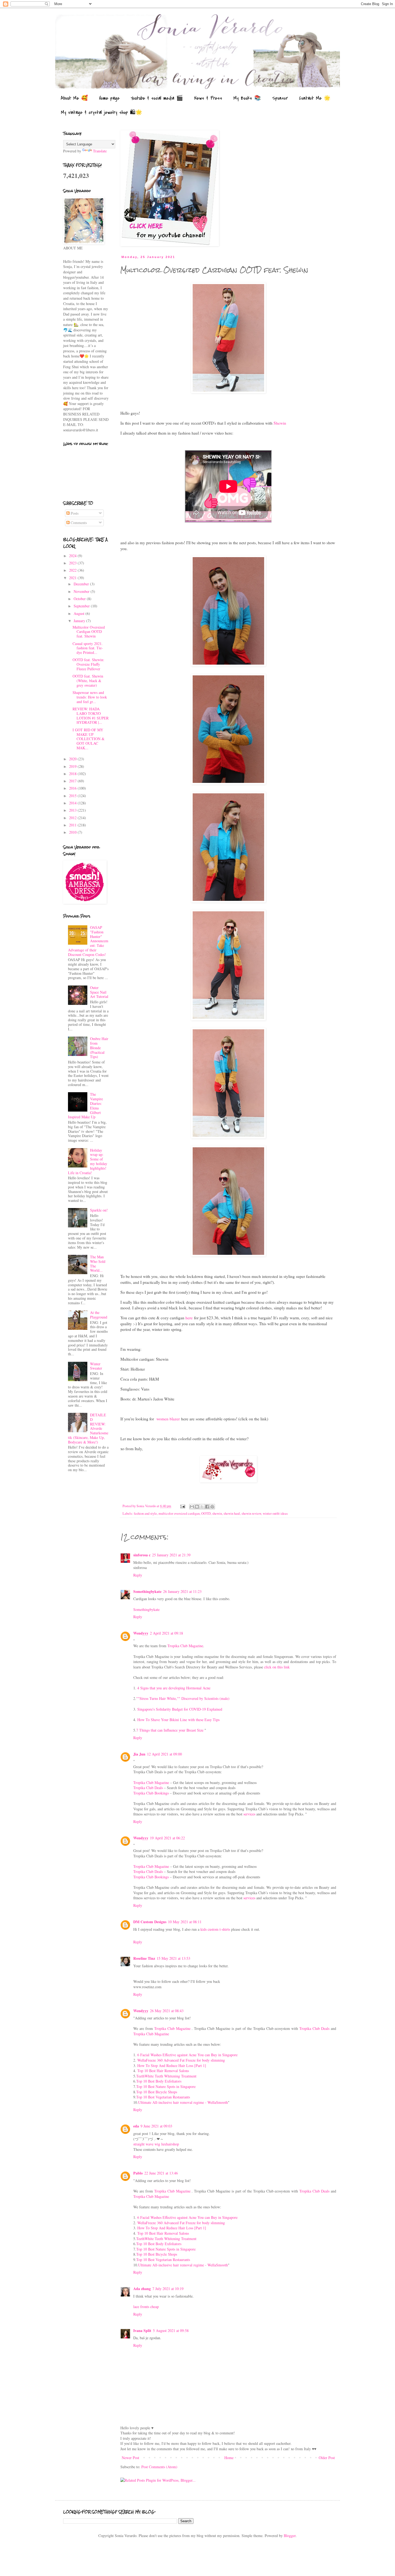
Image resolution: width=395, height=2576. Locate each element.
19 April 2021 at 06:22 (167, 1838)
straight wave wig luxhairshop (156, 2144)
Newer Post (130, 2458)
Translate (100, 151)
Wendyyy (141, 1633)
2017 (73, 781)
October (80, 599)
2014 (73, 803)
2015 (73, 796)
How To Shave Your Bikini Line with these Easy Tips (178, 1720)
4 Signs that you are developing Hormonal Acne (173, 1688)
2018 (73, 774)
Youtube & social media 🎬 (157, 98)
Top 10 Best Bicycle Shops (157, 2092)
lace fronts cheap (146, 2307)
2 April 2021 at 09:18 (166, 1633)
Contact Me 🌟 (315, 98)
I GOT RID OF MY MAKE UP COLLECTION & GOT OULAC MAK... (89, 739)
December (82, 584)
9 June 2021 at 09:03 (156, 2126)
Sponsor (280, 98)
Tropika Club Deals (148, 1788)
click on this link (277, 1667)
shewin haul (232, 1513)
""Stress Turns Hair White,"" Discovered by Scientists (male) (183, 1698)
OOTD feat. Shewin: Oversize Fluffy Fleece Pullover (88, 664)
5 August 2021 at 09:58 (171, 2330)
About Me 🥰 (74, 98)
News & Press (208, 98)
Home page (109, 98)
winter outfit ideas (275, 1513)
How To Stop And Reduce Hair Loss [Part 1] (171, 2066)
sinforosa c (142, 1555)
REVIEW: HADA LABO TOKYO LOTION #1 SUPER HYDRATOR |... (91, 716)
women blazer (168, 1419)
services (249, 1814)
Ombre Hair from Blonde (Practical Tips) (99, 1048)
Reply (138, 1575)
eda (136, 2126)
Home (229, 2458)
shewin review (251, 1513)
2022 (73, 570)
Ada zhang (142, 2289)
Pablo (138, 2173)
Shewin (280, 423)
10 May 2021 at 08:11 (185, 1922)
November (82, 591)
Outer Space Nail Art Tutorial (99, 992)
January (80, 621)
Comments (78, 523)
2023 (73, 563)
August (80, 613)
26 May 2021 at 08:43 (167, 2011)
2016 (73, 788)
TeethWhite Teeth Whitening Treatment (166, 2076)
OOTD (206, 1513)
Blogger (290, 2536)
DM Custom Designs (150, 1922)
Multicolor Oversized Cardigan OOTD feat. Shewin (89, 632)
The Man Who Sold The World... (98, 1264)
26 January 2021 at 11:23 (182, 1591)
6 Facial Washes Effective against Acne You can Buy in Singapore (187, 2055)
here (189, 1318)
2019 (73, 766)
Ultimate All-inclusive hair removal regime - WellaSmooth (183, 2102)
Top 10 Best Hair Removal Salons (163, 2071)
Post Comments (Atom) (159, 2467)
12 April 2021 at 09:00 (164, 1754)
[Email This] (192, 1507)
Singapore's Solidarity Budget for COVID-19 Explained (179, 1709)
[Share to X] (202, 1507)
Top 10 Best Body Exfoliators (159, 2081)
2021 (73, 578)
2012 (73, 818)
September (82, 606)
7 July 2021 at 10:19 (168, 2289)
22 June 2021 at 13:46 (161, 2173)
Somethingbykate (147, 1591)
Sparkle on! (99, 1210)
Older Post (327, 2458)
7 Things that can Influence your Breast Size (170, 1730)
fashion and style (145, 1513)
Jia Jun (139, 1754)
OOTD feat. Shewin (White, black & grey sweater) (88, 681)
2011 (73, 825)
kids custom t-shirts (215, 1929)
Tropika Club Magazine (185, 1646)
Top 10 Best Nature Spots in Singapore (166, 2086)
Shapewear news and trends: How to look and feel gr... (90, 697)
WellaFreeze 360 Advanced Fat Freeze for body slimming (181, 2060)
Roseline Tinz (144, 1958)
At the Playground (99, 1315)
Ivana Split (142, 2330)
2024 (73, 556)
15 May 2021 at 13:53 (173, 1958)
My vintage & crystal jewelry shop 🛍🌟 (102, 112)
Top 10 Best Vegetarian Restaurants (163, 2097)
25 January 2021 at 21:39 (171, 1555)
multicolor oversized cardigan (179, 1513)
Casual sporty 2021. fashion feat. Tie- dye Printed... (88, 648)
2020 (73, 759)
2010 (73, 832)
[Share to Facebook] (207, 1507)
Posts (74, 513)
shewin (217, 1513)
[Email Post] (182, 1506)
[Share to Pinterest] (212, 1507)
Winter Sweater (96, 1366)
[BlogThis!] (197, 1507)
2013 (73, 810)
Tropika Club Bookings (151, 1793)
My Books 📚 (247, 98)
